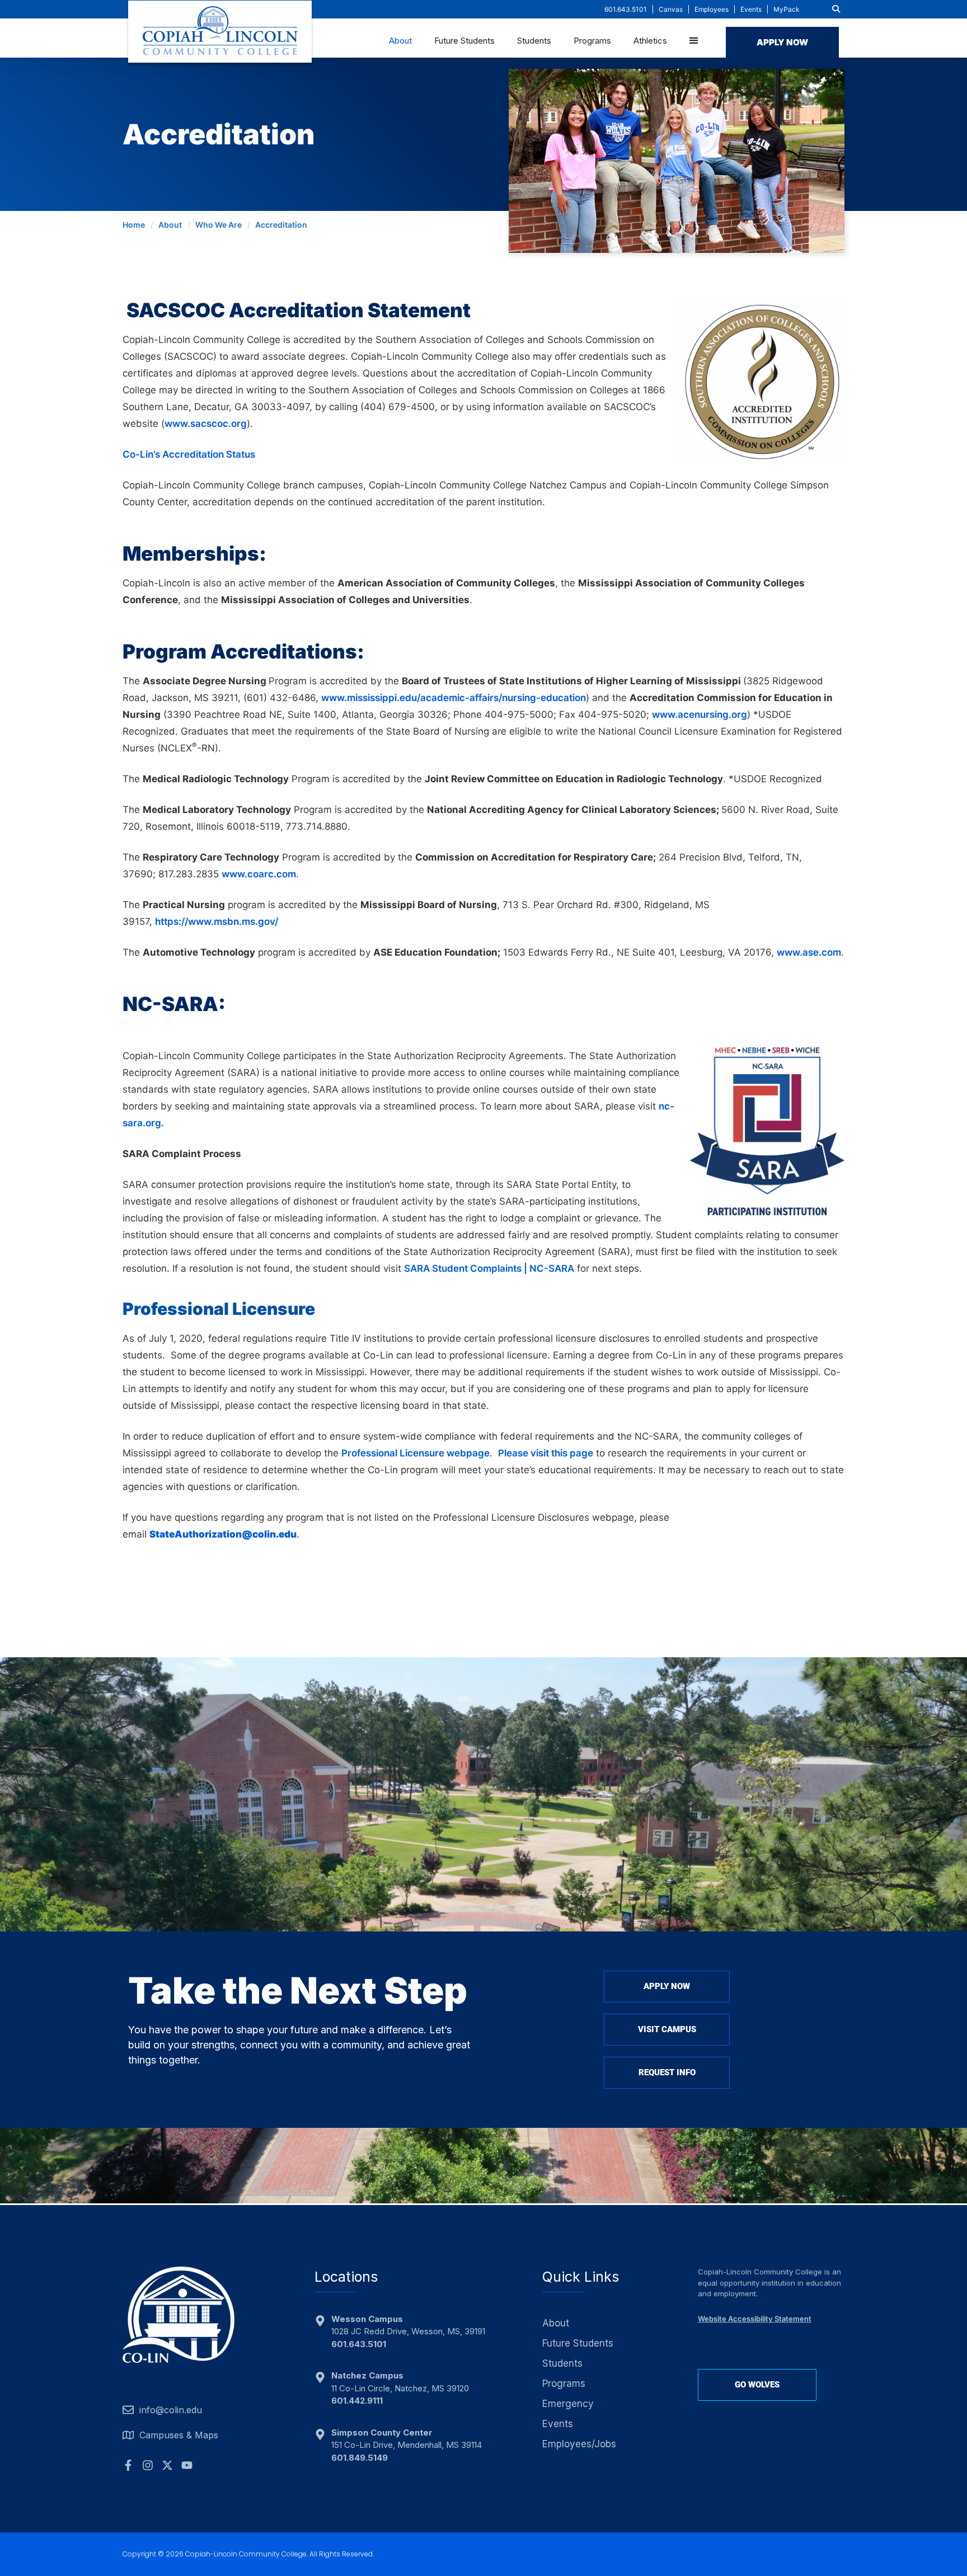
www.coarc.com (259, 874)
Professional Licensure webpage (416, 1453)
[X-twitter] (167, 2465)
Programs (592, 41)
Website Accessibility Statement (755, 2319)
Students (534, 41)
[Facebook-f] (128, 2465)
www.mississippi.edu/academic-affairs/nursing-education (454, 698)
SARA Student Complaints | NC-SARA (489, 1268)
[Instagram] (148, 2465)
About (400, 41)
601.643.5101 (626, 9)
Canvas (671, 9)
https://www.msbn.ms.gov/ (217, 922)
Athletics (650, 41)
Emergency (568, 2404)
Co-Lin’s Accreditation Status (189, 454)
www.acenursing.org (700, 714)
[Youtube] (187, 2465)
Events (751, 9)
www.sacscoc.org (206, 424)
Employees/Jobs (579, 2444)
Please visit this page (546, 1453)
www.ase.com (809, 952)
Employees (712, 9)
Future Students (464, 41)
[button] (836, 9)
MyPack (787, 9)
